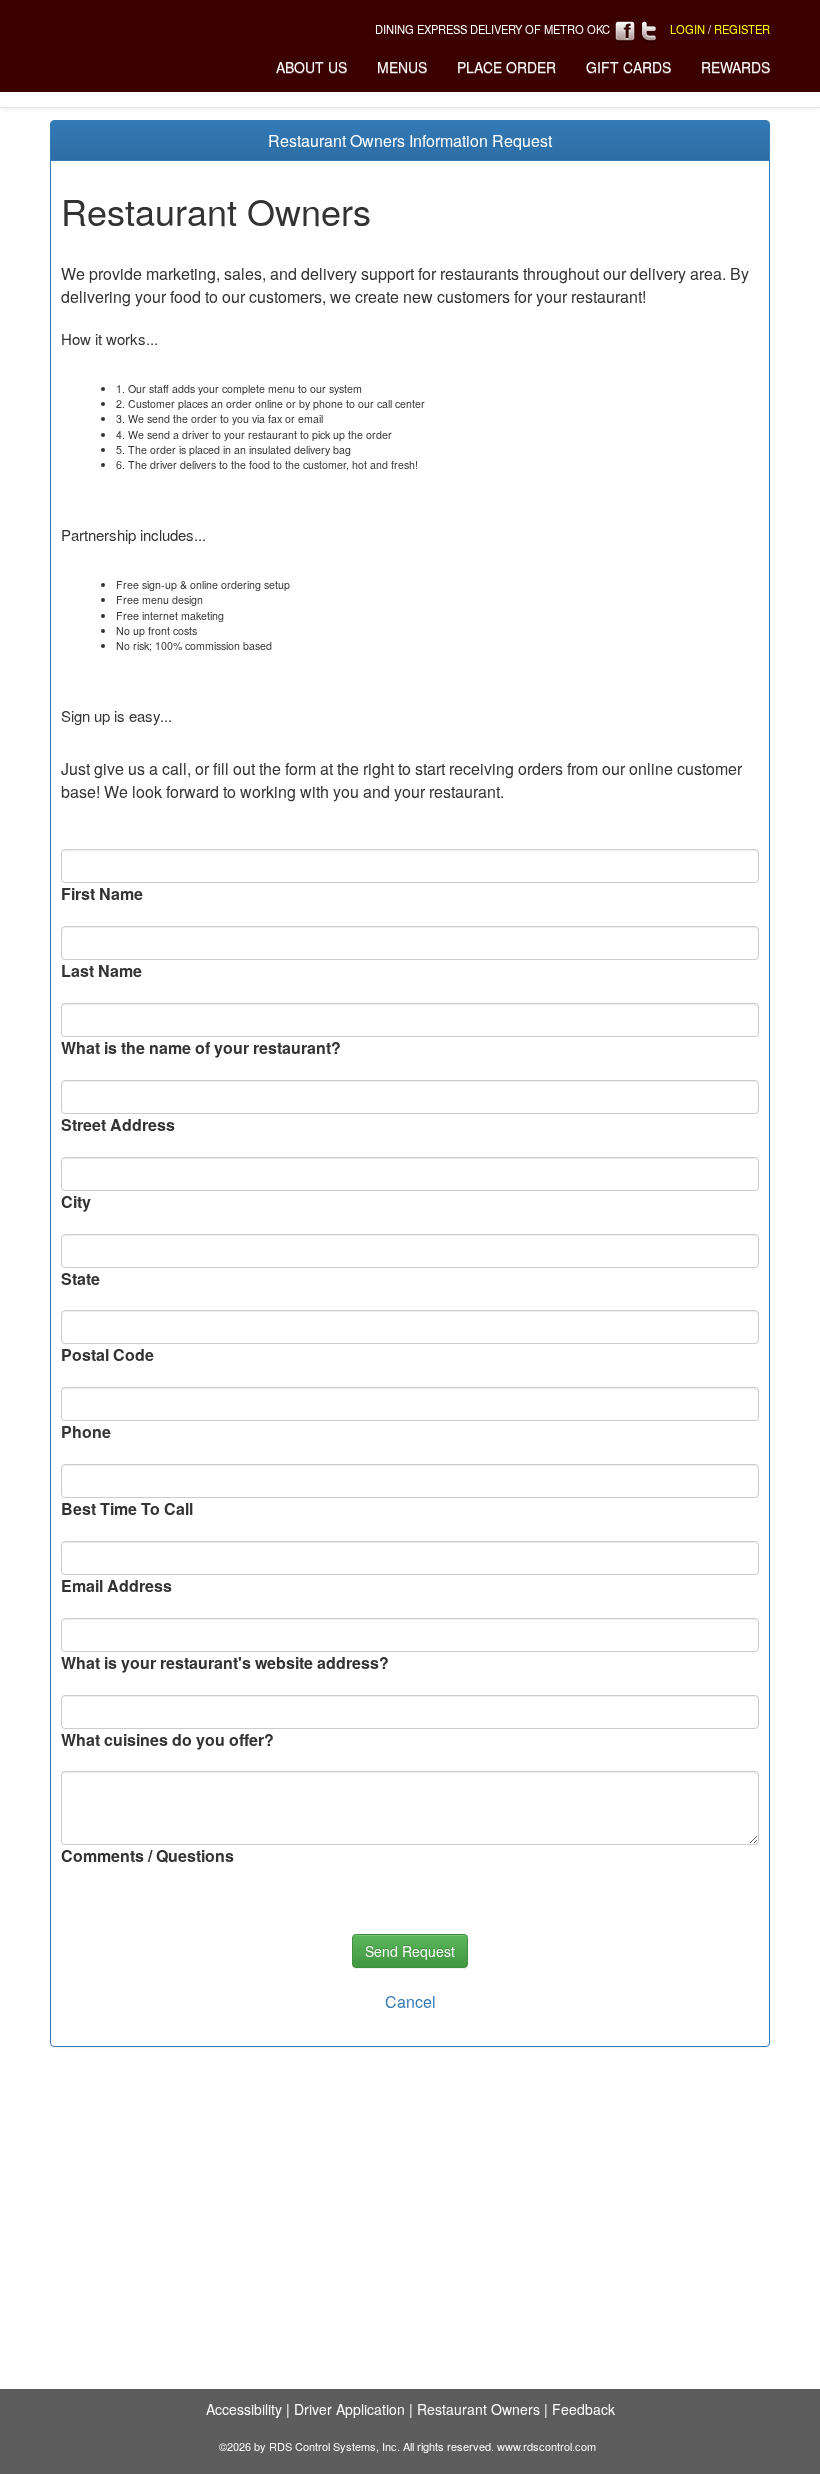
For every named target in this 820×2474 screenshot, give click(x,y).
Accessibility (244, 2409)
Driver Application (349, 2409)
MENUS (402, 67)
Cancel (410, 2001)
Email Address (116, 1586)
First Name (102, 894)
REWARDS (735, 67)
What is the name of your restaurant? (201, 1048)
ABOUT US (311, 67)
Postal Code (107, 1355)
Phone (86, 1432)
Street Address (118, 1125)
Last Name (101, 971)
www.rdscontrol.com (546, 2446)
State (80, 1279)
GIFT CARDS (628, 67)
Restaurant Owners (478, 2409)
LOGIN (687, 29)
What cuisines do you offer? (167, 1740)
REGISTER (742, 29)
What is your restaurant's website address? (225, 1663)
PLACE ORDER (506, 67)
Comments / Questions (147, 1856)
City (76, 1202)
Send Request (410, 1951)
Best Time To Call (127, 1509)
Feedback (583, 2409)
